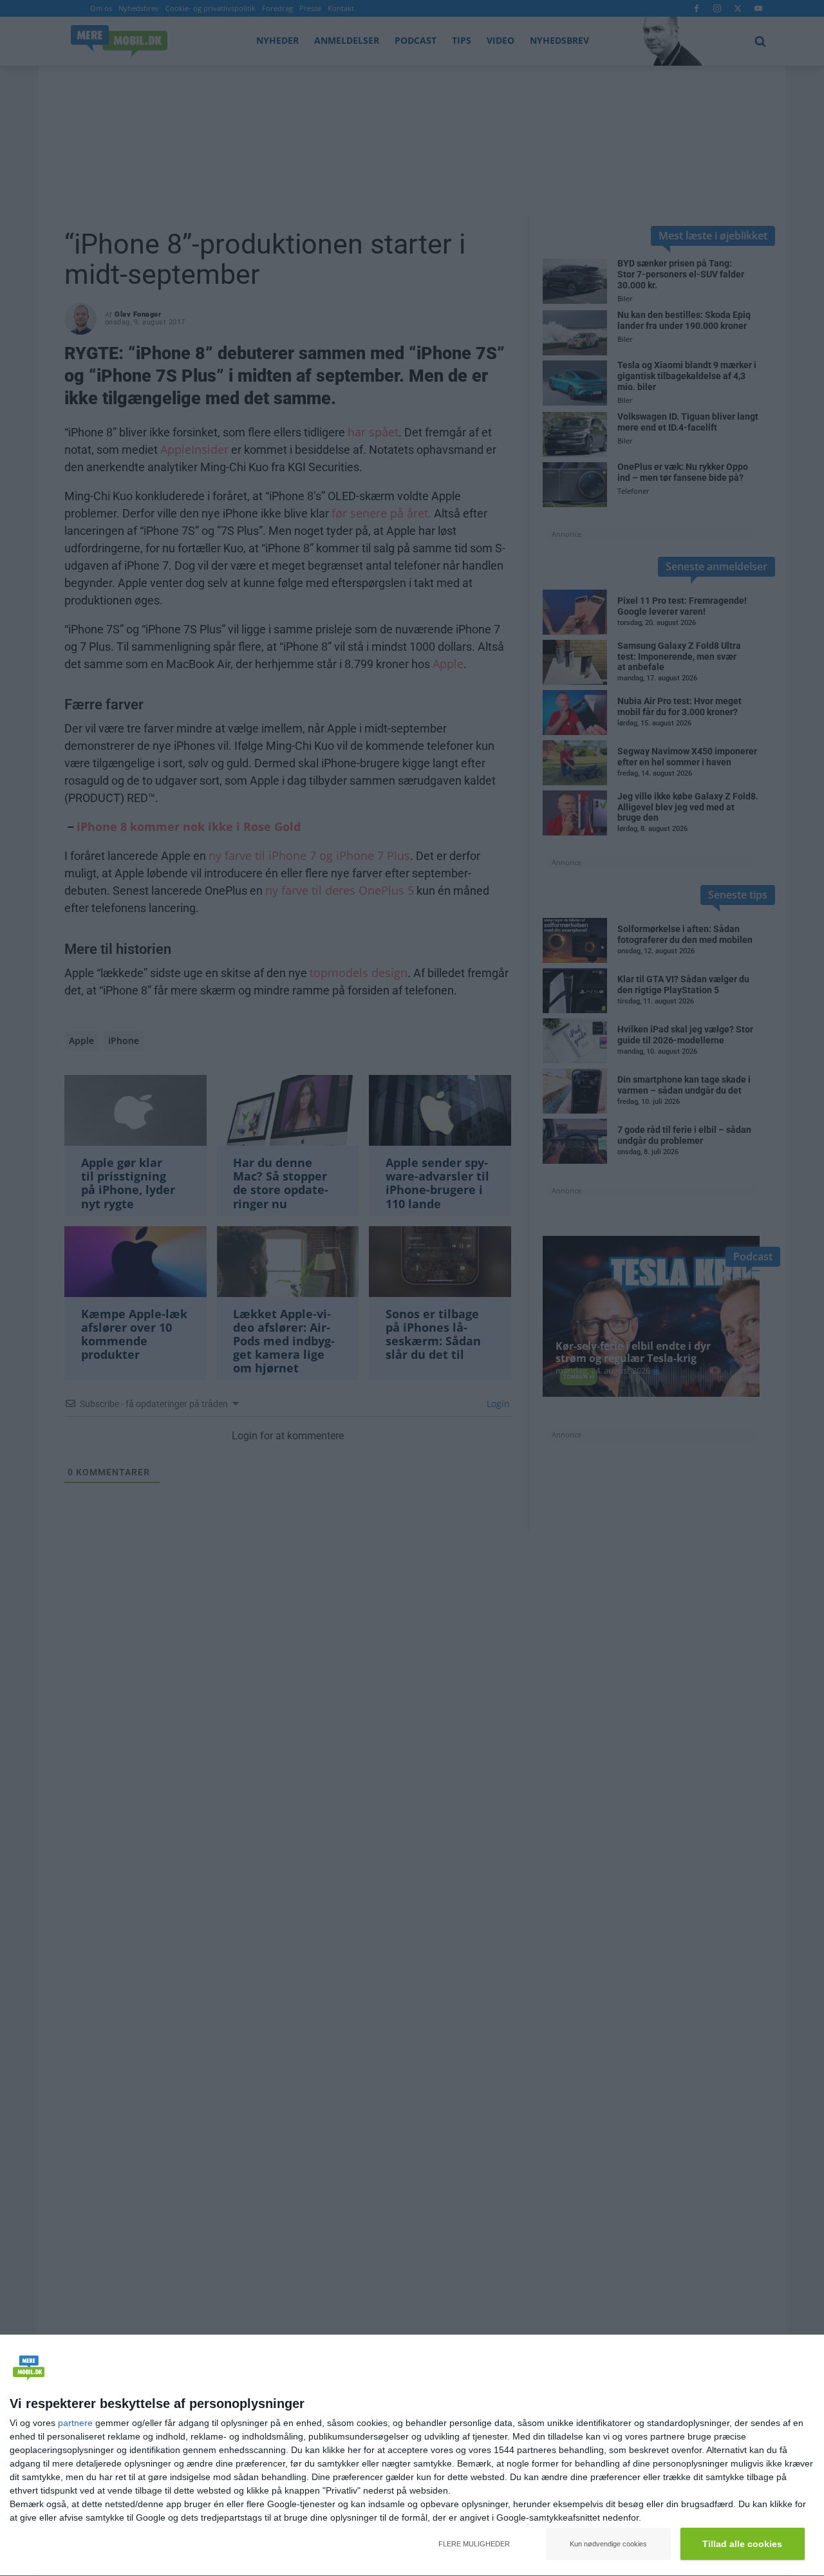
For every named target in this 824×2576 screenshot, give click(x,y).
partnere (75, 2423)
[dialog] (412, 2456)
